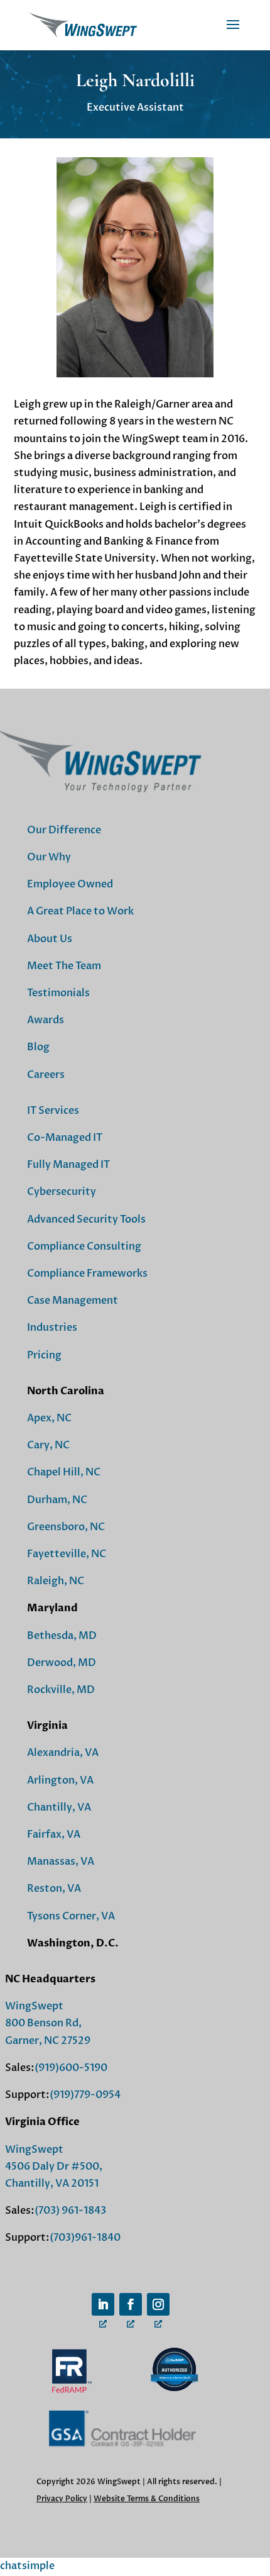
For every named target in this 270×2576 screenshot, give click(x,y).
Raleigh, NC (56, 1581)
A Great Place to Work (80, 911)
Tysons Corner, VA (71, 1916)
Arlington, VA (60, 1780)
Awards (46, 1020)
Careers (46, 1075)
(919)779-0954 (85, 2095)
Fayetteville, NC (67, 1554)
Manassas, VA (61, 1862)
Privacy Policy (62, 2499)
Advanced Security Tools (86, 1219)
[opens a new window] (103, 2304)
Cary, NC (48, 1445)
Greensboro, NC (66, 1527)
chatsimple (27, 2566)
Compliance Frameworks (87, 1274)
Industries (52, 1328)
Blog (38, 1047)
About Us (50, 939)
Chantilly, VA (59, 1807)
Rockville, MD (61, 1690)
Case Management (73, 1301)
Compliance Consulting (84, 1246)
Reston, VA (54, 1889)
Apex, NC (49, 1418)
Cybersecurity (62, 1192)
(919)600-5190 (71, 2068)
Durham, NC (57, 1500)
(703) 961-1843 (70, 2211)
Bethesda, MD (62, 1636)
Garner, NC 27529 (48, 2041)
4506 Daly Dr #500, (54, 2167)
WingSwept (34, 2006)
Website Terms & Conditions (147, 2499)
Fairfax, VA (54, 1835)
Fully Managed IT (68, 1165)
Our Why (49, 857)
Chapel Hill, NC (64, 1472)
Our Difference (64, 830)
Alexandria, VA (63, 1753)
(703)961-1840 (85, 2238)
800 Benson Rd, (43, 2023)
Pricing (44, 1355)
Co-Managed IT (65, 1138)
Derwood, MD (62, 1663)
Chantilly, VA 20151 (52, 2184)
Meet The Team (64, 966)
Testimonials (58, 993)
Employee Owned (70, 884)
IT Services (53, 1111)
